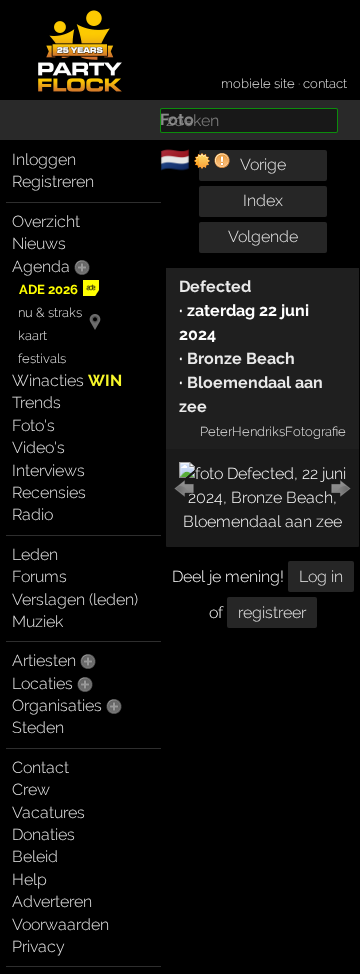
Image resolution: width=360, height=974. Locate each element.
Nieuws (39, 243)
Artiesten (44, 660)
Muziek (37, 621)
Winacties (67, 380)
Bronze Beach (241, 358)
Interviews (48, 470)
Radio (32, 514)
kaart (32, 335)
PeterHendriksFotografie (273, 431)
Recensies (49, 492)
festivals (42, 358)
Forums (39, 576)
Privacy (38, 946)
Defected (215, 286)
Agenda (41, 266)
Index (263, 200)
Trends (36, 402)
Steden (38, 727)
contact (325, 83)
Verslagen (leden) (75, 599)
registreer (272, 612)
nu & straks (50, 312)
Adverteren (52, 901)
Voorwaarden (60, 924)
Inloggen (44, 159)
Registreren (53, 181)
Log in (321, 576)
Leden (35, 554)
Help (29, 879)
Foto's (33, 425)
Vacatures (48, 812)
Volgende (263, 236)
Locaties (42, 683)
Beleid (35, 856)
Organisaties (57, 705)
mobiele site (258, 83)
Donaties (43, 834)
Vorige (263, 164)
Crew (31, 789)
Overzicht (46, 221)
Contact (40, 767)
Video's (38, 447)
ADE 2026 (48, 289)
